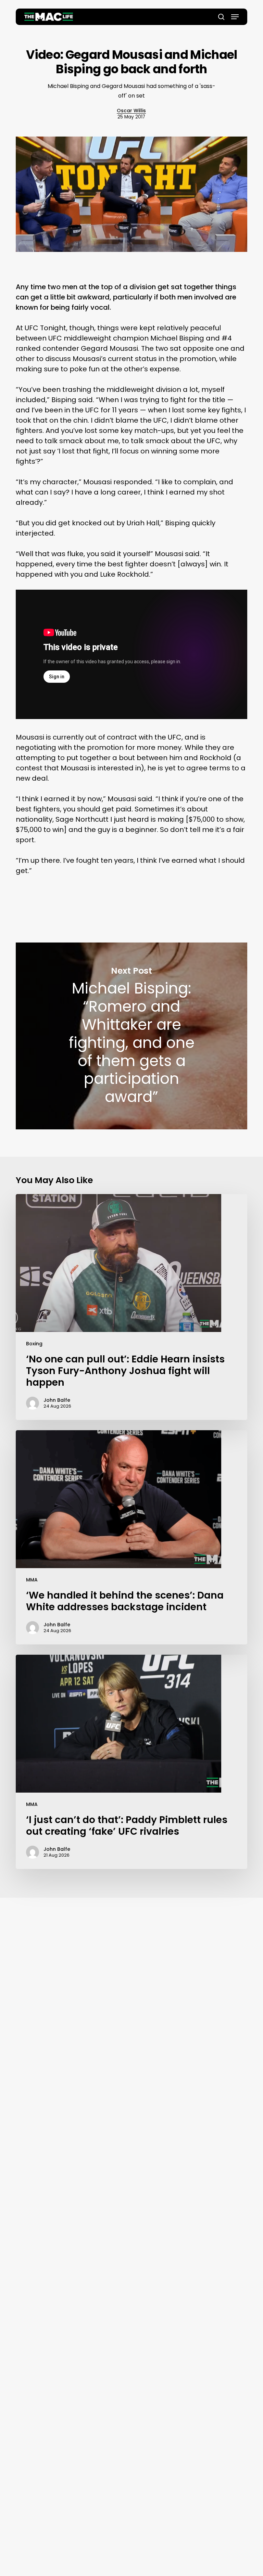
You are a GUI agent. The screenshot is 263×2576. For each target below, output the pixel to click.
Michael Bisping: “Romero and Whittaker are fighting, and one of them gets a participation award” (131, 1036)
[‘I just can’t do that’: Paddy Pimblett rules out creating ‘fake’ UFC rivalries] (131, 1762)
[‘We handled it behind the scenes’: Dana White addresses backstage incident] (131, 1537)
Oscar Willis (131, 111)
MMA (32, 1580)
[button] (235, 17)
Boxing (34, 1344)
